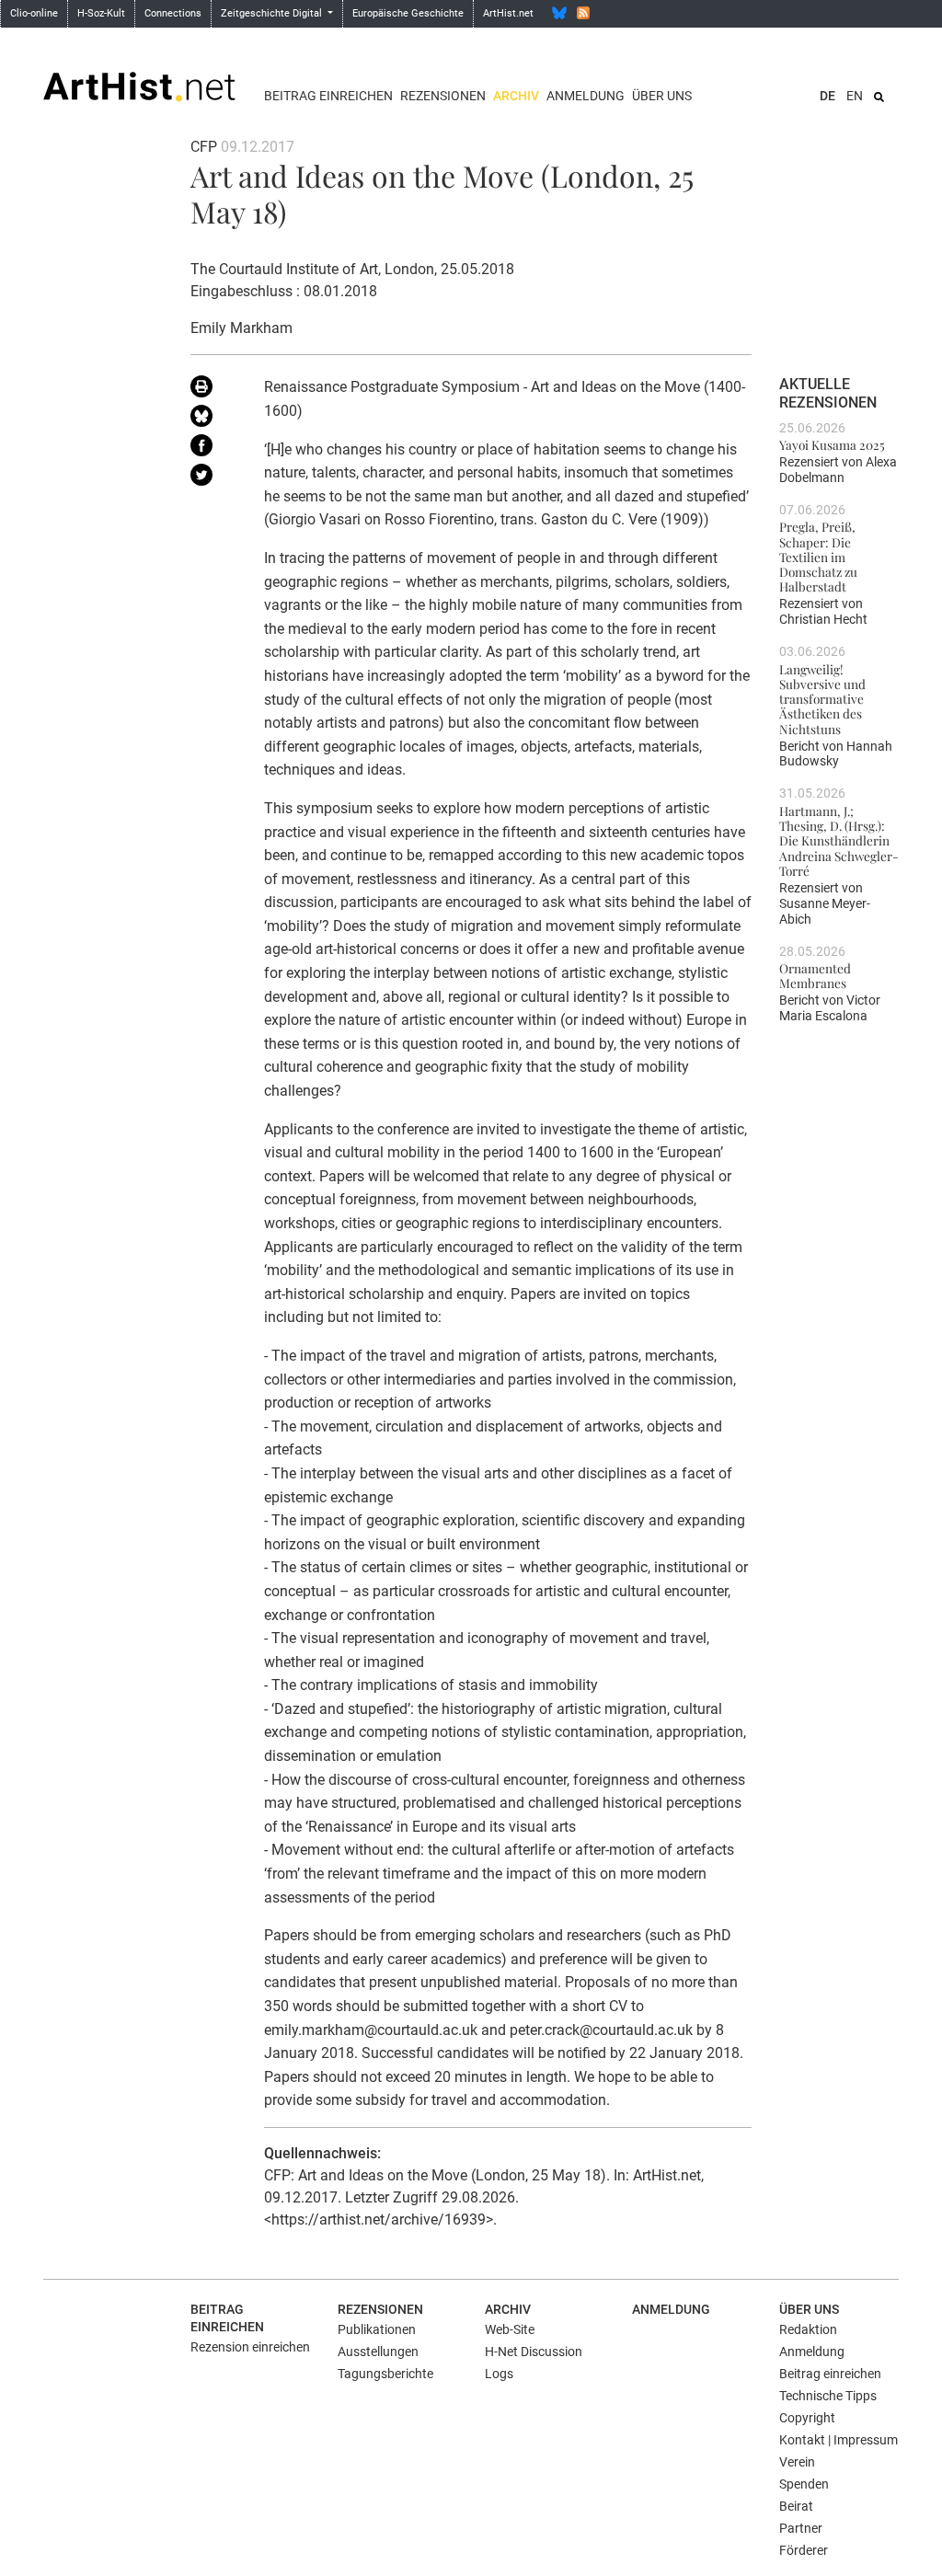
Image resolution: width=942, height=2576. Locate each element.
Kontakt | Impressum (839, 2440)
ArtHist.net (508, 13)
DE (827, 96)
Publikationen (377, 2329)
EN (855, 96)
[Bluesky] (559, 13)
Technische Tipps (828, 2396)
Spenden (804, 2484)
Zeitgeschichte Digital (273, 13)
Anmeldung (586, 96)
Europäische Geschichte (408, 13)
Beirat (796, 2506)
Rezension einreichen (250, 2347)
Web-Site (510, 2329)
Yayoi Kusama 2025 (832, 444)
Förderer (804, 2550)
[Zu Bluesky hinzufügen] (213, 420)
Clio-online (34, 13)
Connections (173, 13)
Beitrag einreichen (328, 96)
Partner (801, 2528)
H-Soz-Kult (101, 13)
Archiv (516, 96)
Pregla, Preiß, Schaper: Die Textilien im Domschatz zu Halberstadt (818, 556)
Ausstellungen (378, 2352)
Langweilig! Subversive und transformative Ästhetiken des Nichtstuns (822, 699)
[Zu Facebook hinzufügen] (213, 449)
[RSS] (583, 13)
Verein (797, 2462)
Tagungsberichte (385, 2374)
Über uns (662, 96)
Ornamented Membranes (815, 975)
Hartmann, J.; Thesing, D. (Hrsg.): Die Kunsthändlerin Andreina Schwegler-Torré (839, 840)
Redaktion (808, 2329)
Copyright (807, 2418)
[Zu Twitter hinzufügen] (213, 478)
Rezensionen (443, 96)
